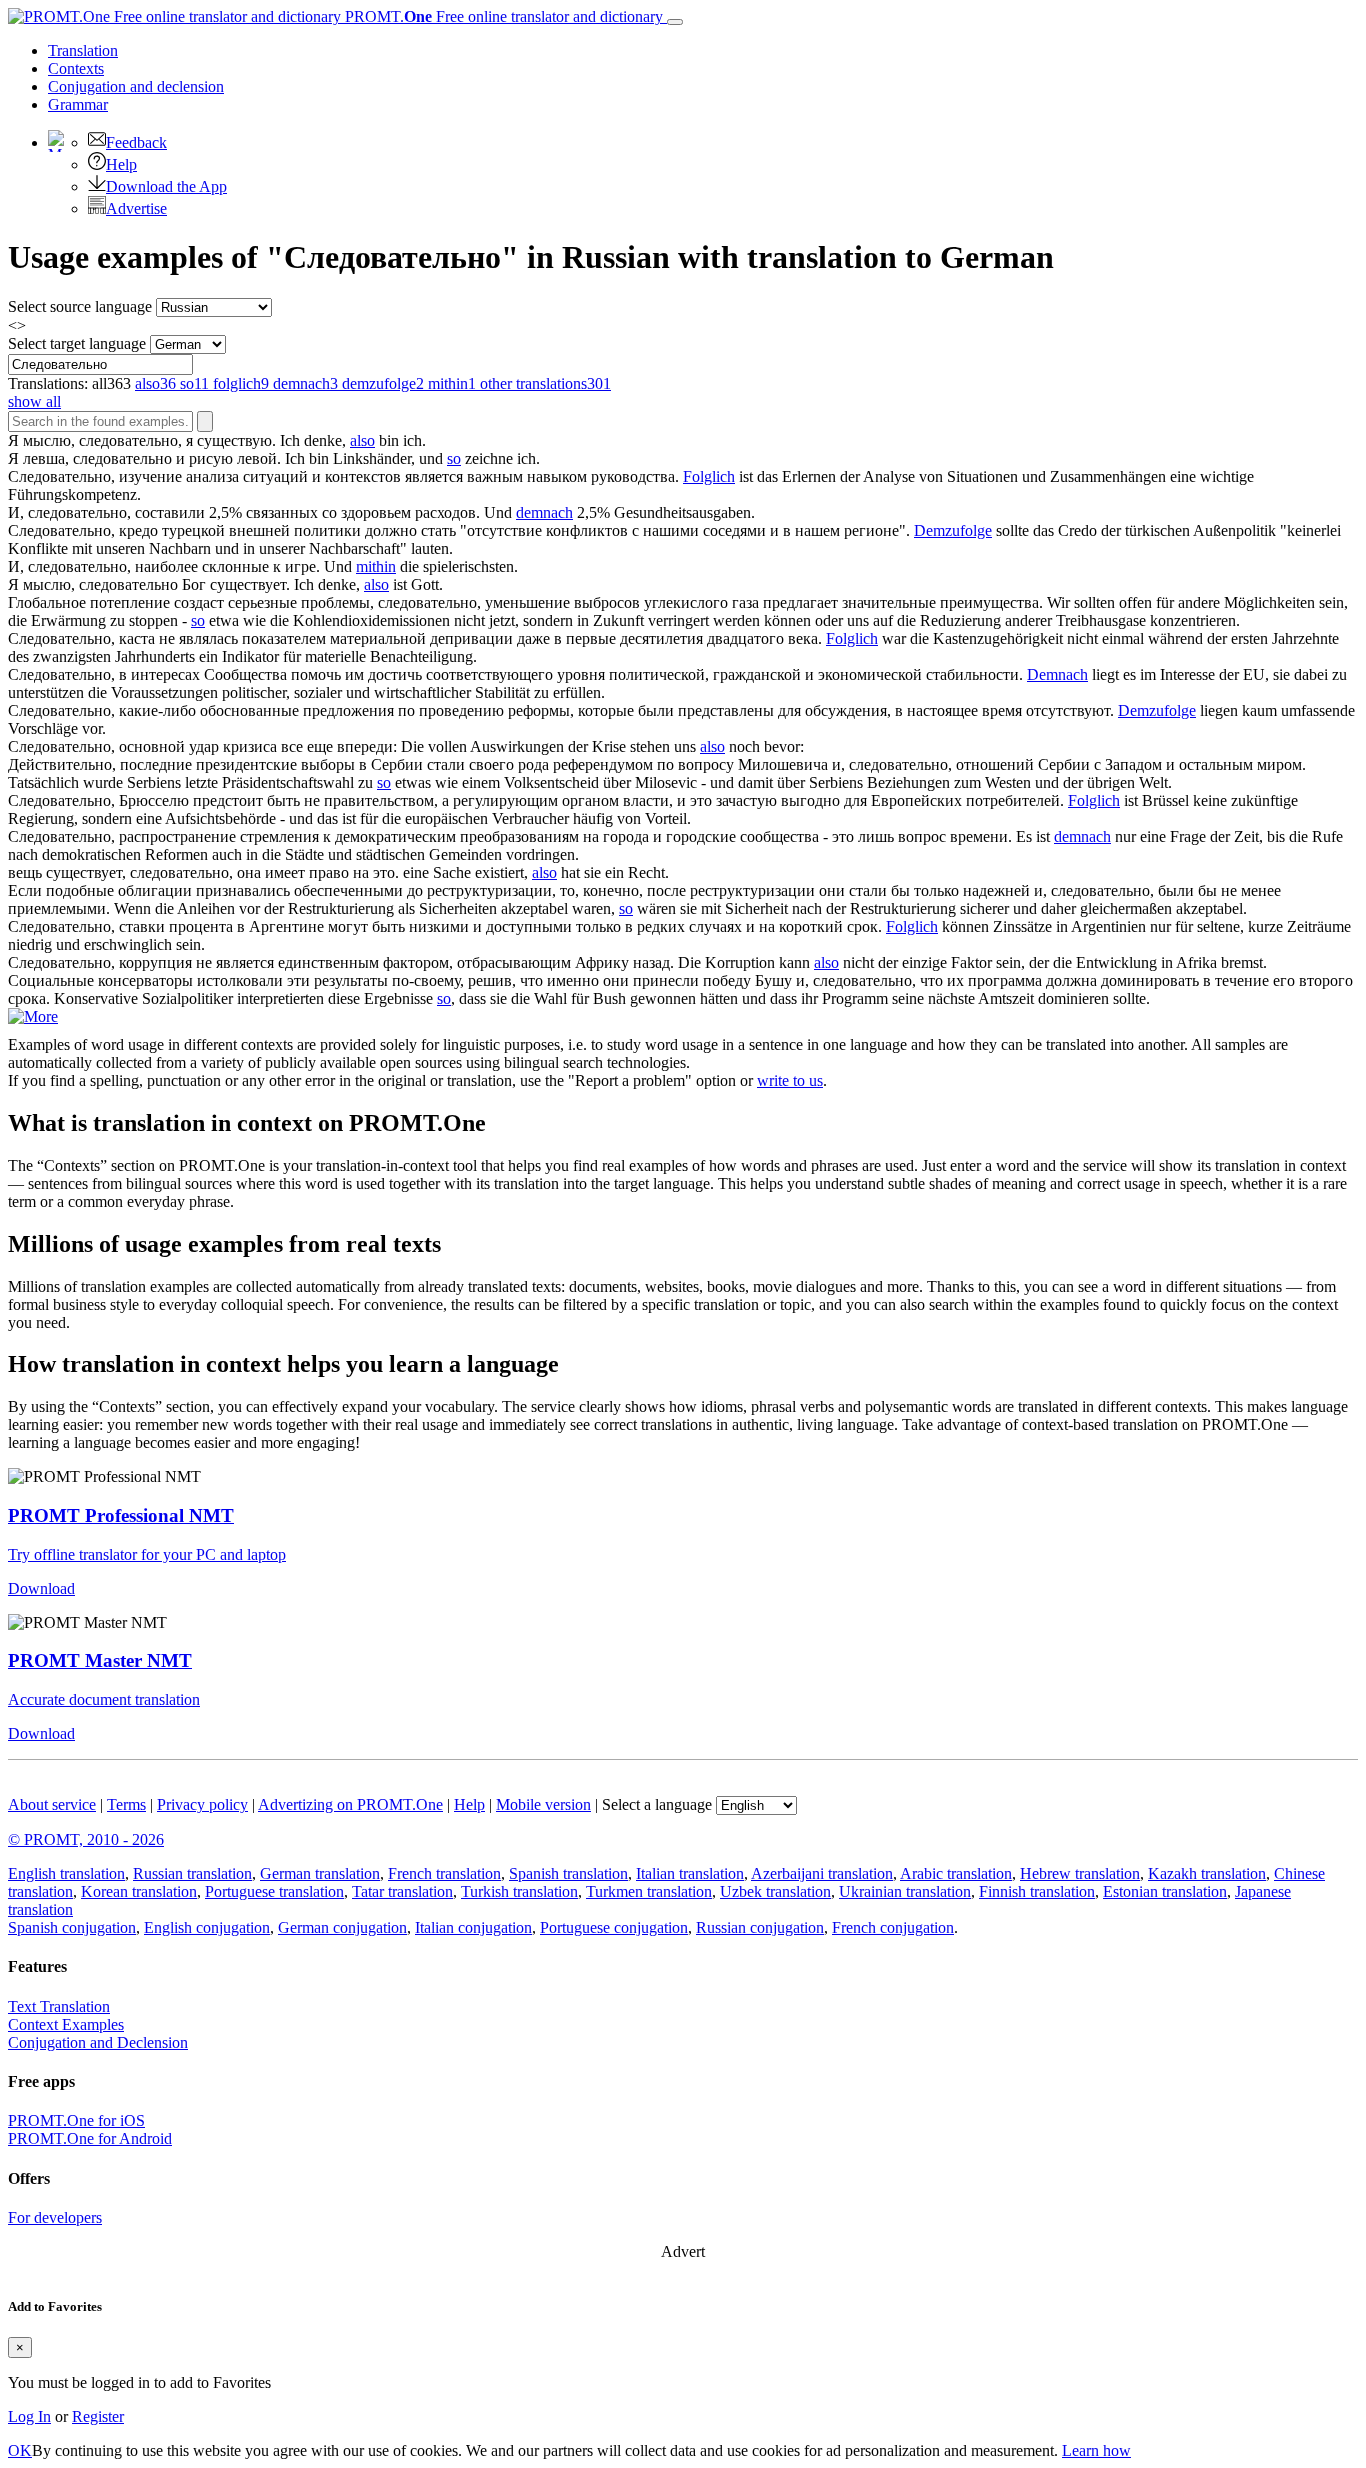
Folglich (709, 476)
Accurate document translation (104, 1699)
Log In (29, 2416)
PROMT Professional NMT (121, 1515)
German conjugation (342, 1927)
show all (34, 401)
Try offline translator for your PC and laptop (147, 1554)
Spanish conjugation (72, 1927)
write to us (790, 1080)
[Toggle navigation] (675, 22)
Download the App (166, 186)
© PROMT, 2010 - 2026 (86, 1839)
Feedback (136, 142)
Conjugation (136, 86)
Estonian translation (1165, 1891)
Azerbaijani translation (822, 1873)
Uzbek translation (775, 1891)
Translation (83, 50)
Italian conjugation (473, 1927)
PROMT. (502, 16)
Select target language (77, 343)
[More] (33, 1016)
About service (52, 1804)
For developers (55, 2217)
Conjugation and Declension (98, 2042)
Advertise (136, 208)
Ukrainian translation (905, 1891)
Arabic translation (956, 1873)
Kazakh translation (1207, 1873)
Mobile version (543, 1804)
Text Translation (59, 2006)
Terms (126, 1804)
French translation (444, 1873)
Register (98, 2416)
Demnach (1057, 674)
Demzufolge (953, 530)
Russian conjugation (760, 1927)
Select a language (657, 1804)
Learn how (1096, 2450)
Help (121, 164)
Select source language (80, 306)
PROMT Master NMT (100, 1660)
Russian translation (192, 1873)
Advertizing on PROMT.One (350, 1804)
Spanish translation (568, 1873)
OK (20, 2450)
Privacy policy (202, 1804)
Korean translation (139, 1891)
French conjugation (893, 1927)
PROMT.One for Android (90, 2138)
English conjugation (207, 1927)
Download (41, 1588)
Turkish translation (519, 1891)
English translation (66, 1873)
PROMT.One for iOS (76, 2120)
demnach (544, 512)
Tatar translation (402, 1891)
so (454, 458)
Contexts (76, 68)
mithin (376, 566)
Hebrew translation (1080, 1873)
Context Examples (66, 2024)
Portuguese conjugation (614, 1927)
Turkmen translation (649, 1891)
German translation (320, 1873)
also (362, 440)
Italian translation (690, 1873)
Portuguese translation (274, 1891)
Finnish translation (1037, 1891)
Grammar (78, 104)
